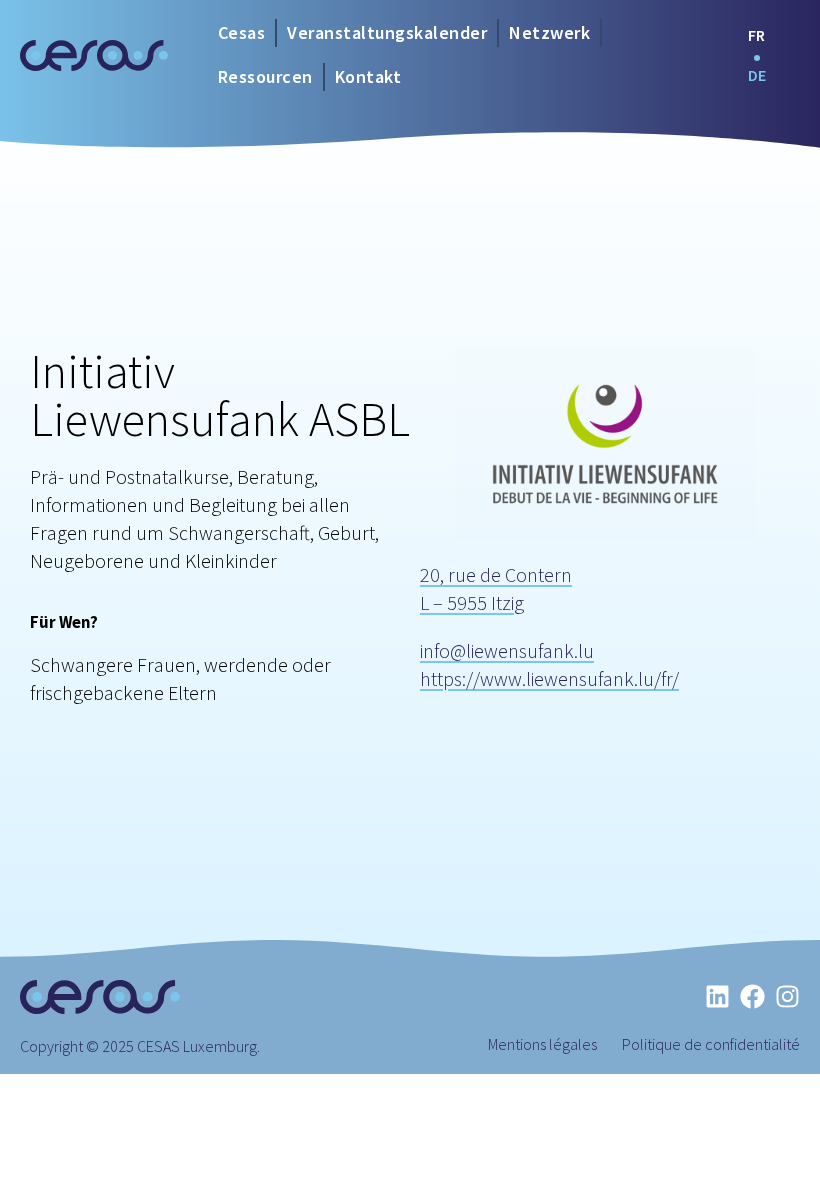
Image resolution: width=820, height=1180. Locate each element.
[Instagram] (787, 996)
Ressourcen (265, 76)
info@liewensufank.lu (507, 650)
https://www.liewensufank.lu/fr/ (549, 678)
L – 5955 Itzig (472, 602)
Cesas (242, 32)
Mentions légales (542, 1044)
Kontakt (368, 76)
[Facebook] (752, 996)
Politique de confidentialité (711, 1044)
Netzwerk (549, 32)
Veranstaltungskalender (387, 32)
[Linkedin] (717, 996)
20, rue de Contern (496, 574)
